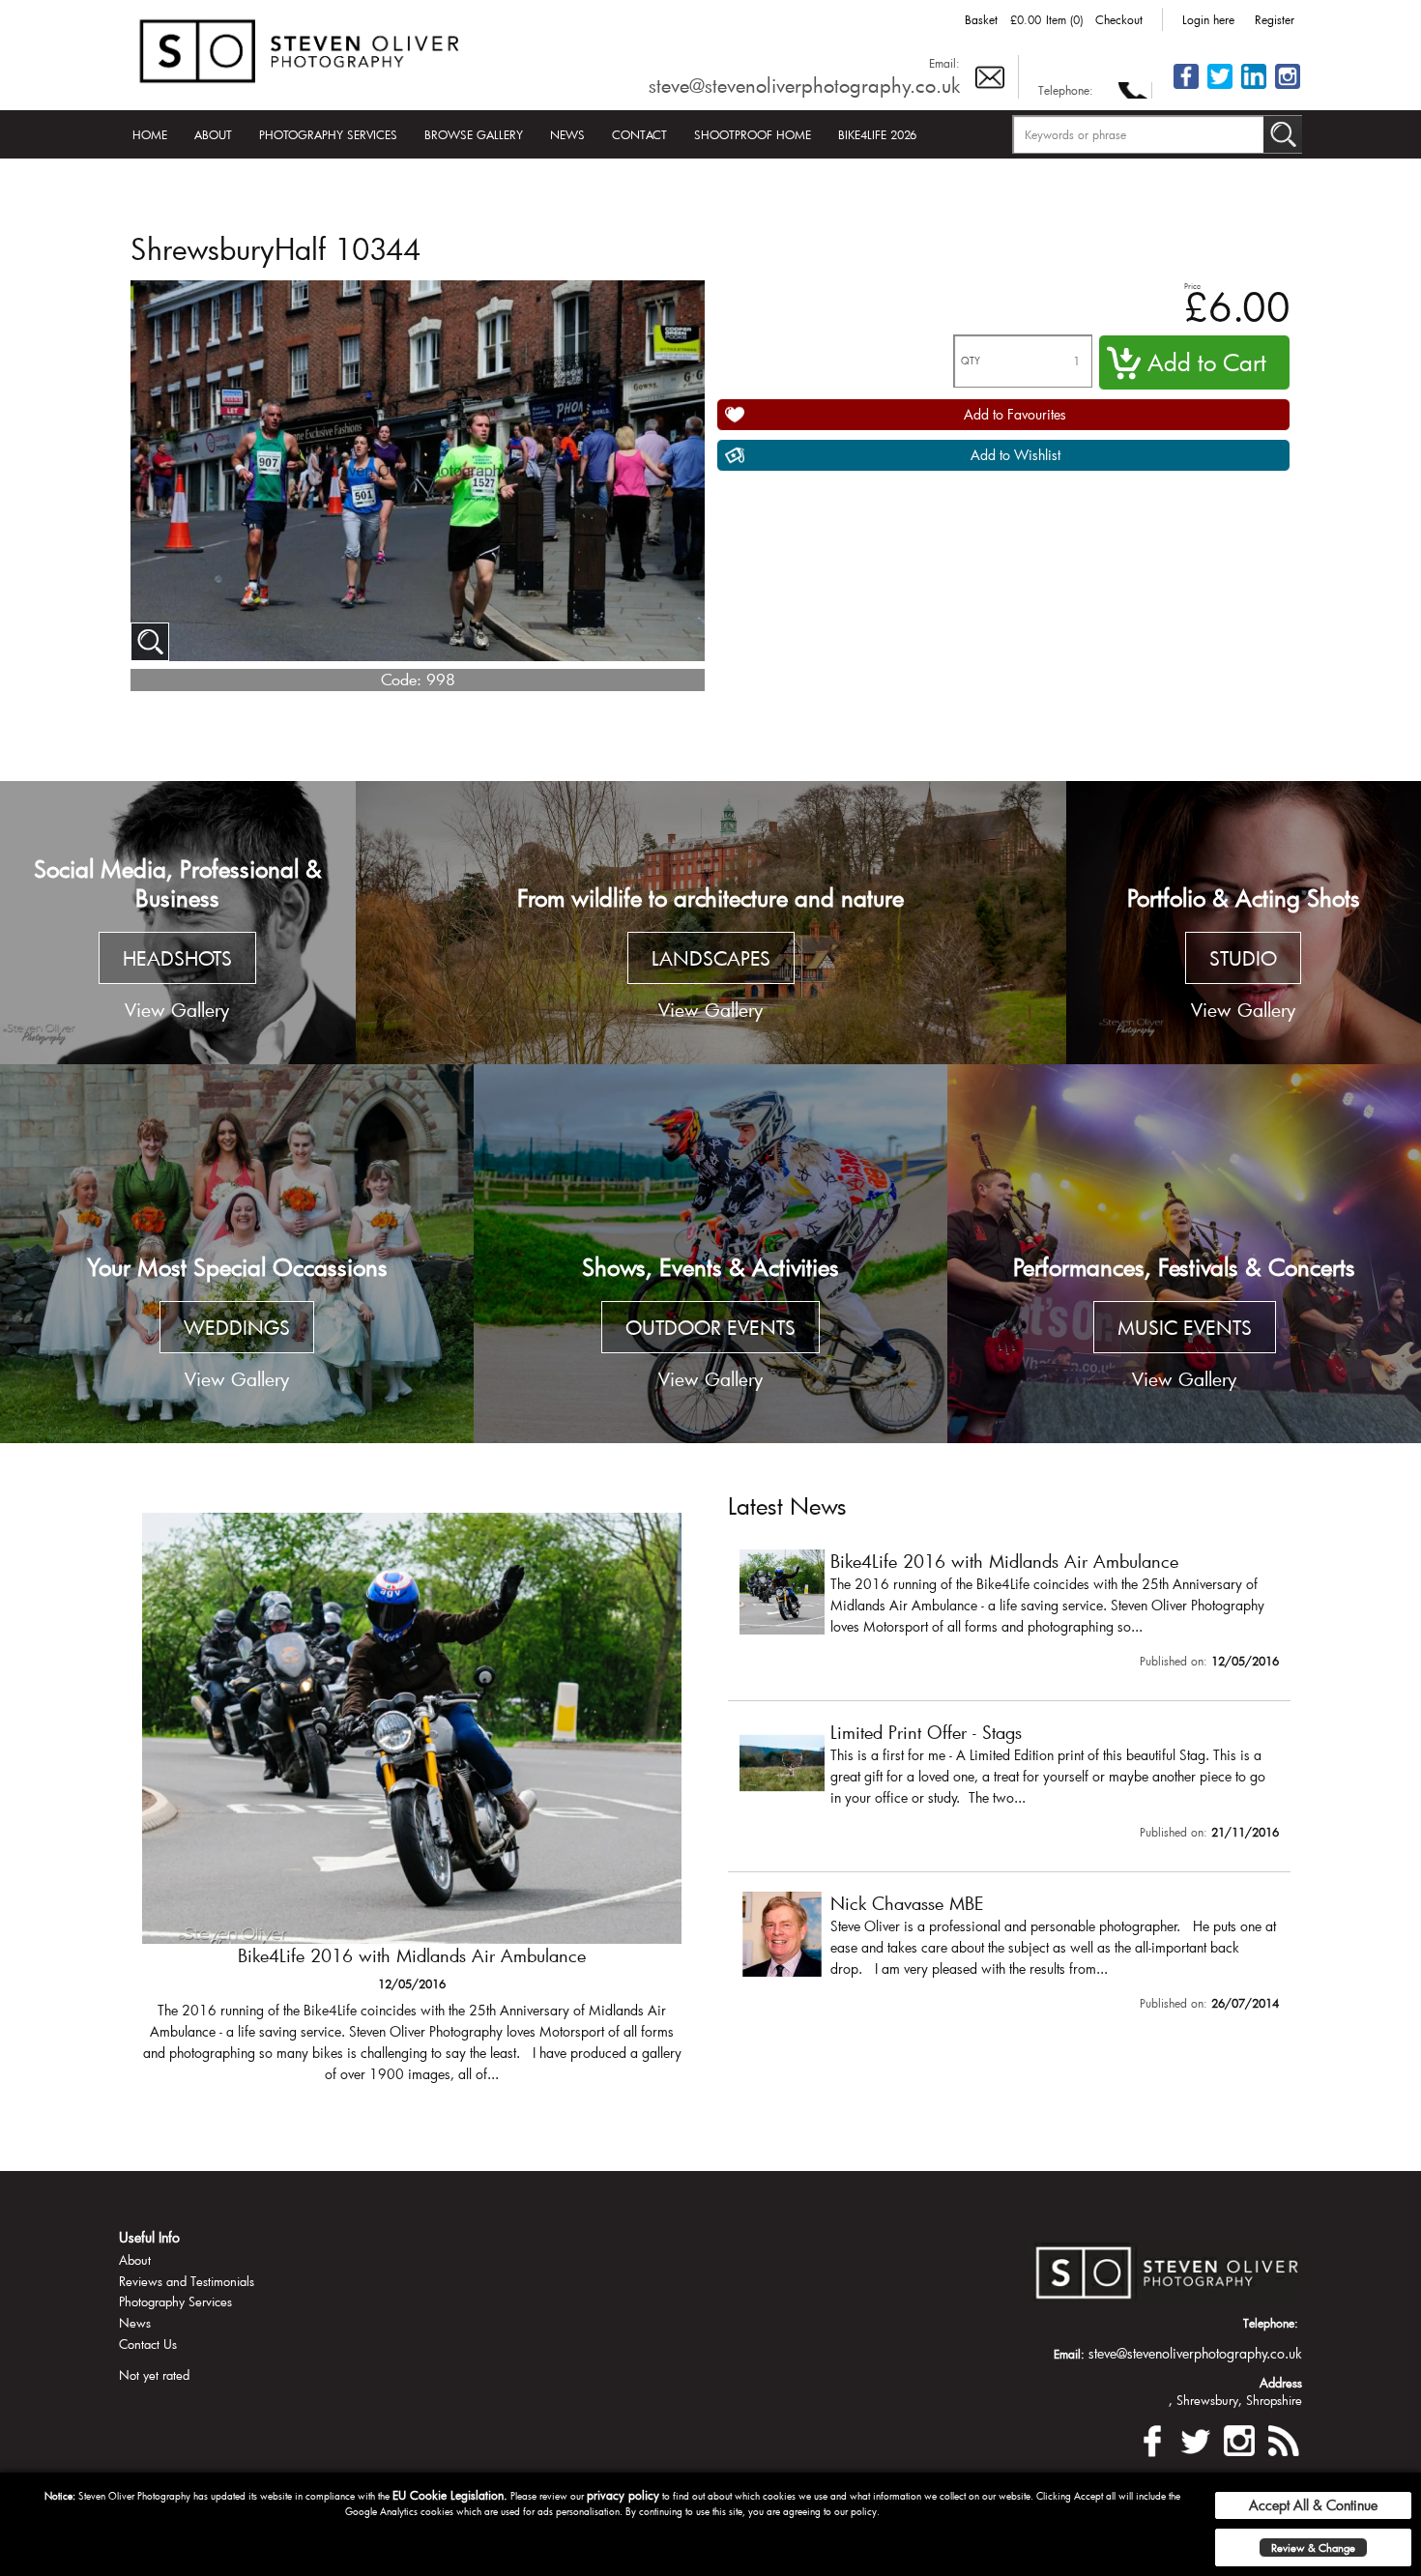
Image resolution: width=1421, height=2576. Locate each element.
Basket (981, 19)
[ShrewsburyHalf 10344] (150, 642)
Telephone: (1066, 90)
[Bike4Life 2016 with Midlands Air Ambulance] (412, 1807)
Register (1275, 19)
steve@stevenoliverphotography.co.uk (804, 85)
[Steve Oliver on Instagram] (1288, 87)
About (213, 134)
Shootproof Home (753, 134)
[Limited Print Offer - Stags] (1009, 1784)
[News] (1283, 2437)
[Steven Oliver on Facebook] (1152, 2437)
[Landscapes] (711, 923)
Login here (1208, 19)
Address (1281, 2383)
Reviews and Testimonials (187, 2281)
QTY (971, 361)
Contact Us (148, 2344)
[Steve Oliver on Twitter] (1220, 87)
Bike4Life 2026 (877, 134)
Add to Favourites (1015, 414)
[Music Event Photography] (1184, 1254)
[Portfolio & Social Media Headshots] (178, 923)
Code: (401, 679)
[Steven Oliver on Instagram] (1239, 2437)
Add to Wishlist (1015, 455)
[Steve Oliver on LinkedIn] (1254, 87)
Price (1192, 286)
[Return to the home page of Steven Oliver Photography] (301, 48)
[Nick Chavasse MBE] (1009, 1955)
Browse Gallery (474, 134)
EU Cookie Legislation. (450, 2495)
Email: (944, 63)
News (567, 134)
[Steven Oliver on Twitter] (1196, 2437)
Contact (639, 134)
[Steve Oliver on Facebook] (1186, 87)
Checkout (1119, 19)
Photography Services (328, 134)
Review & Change (1313, 2547)
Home (150, 134)
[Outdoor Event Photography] (710, 1254)
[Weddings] (237, 1254)
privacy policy (623, 2495)
